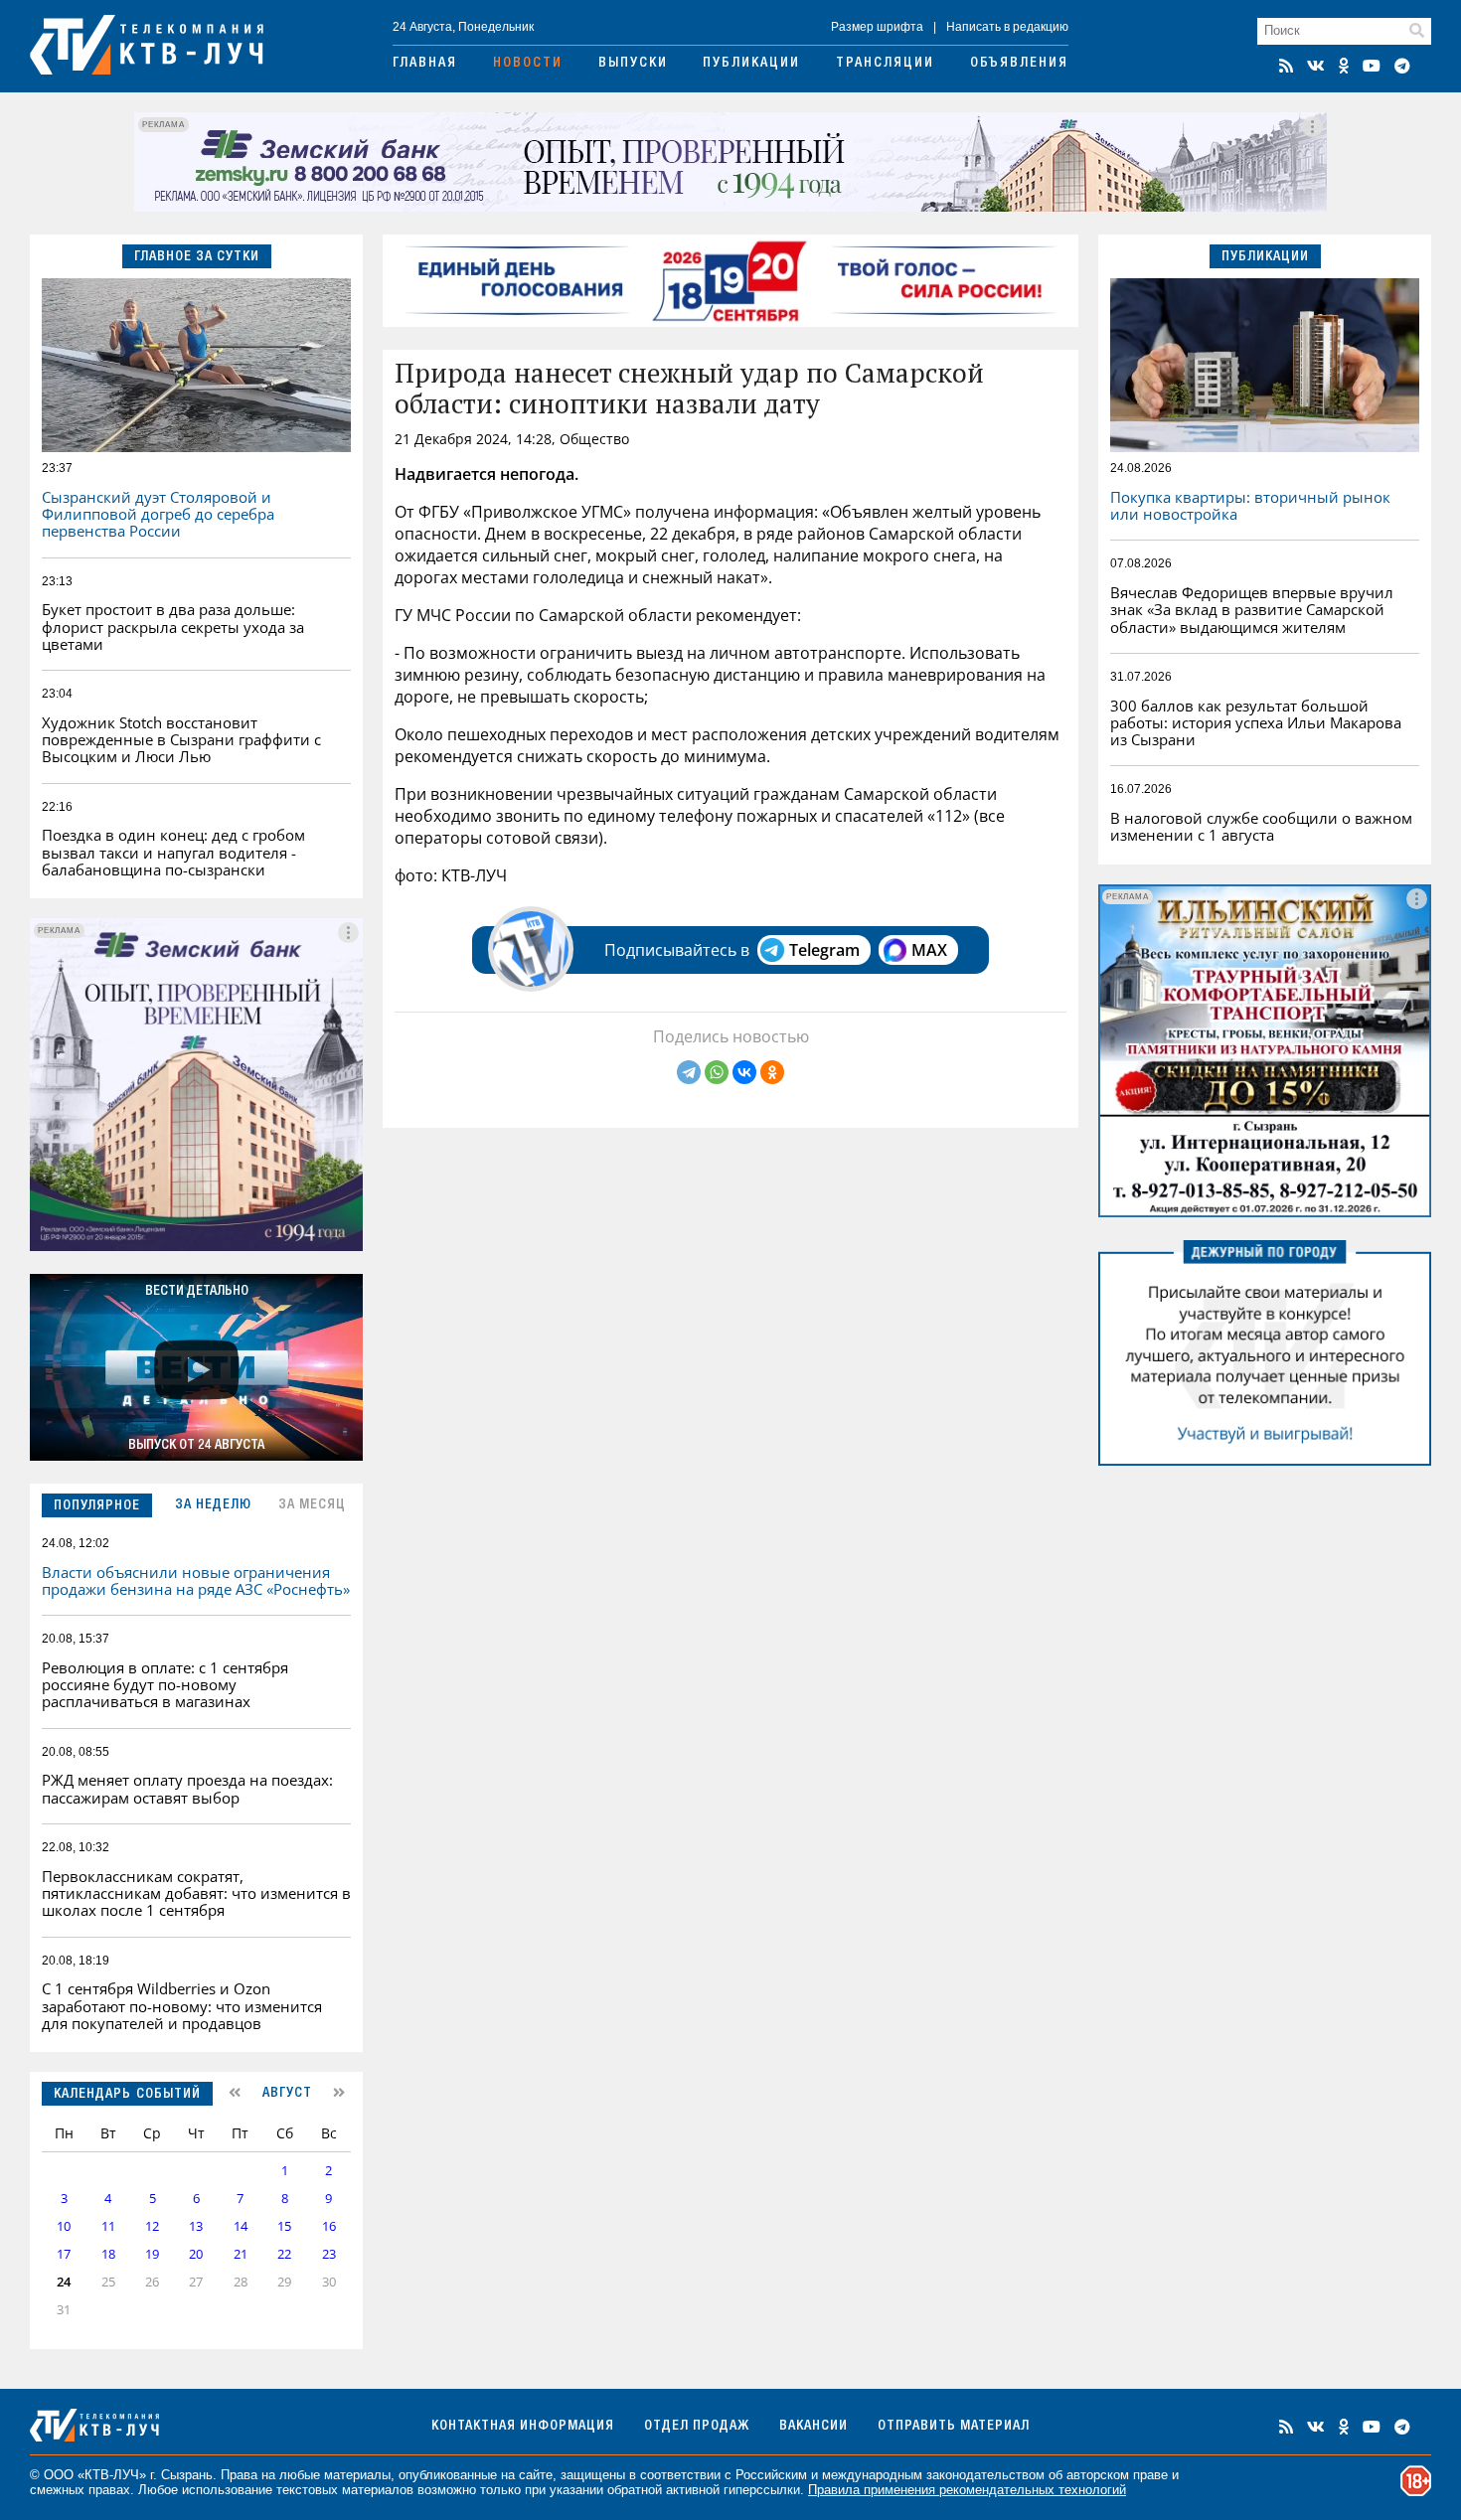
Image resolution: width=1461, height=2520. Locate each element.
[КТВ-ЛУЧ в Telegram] (1402, 66)
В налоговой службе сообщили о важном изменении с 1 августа (1261, 826)
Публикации (751, 64)
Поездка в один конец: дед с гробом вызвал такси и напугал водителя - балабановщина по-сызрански (173, 852)
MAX (929, 950)
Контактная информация (523, 2427)
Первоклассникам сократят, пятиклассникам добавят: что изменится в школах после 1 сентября (196, 1893)
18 (108, 2254)
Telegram (824, 950)
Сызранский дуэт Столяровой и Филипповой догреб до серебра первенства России (158, 514)
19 (152, 2254)
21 (241, 2254)
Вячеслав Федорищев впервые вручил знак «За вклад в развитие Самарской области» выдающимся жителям (1252, 610)
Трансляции (885, 64)
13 (196, 2226)
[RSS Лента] (1286, 66)
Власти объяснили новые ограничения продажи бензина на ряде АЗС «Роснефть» (196, 1580)
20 (196, 2254)
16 (329, 2226)
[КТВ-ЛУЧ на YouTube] (1372, 66)
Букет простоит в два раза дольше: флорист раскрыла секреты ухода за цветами (173, 627)
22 (284, 2254)
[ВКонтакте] (744, 1072)
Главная (425, 64)
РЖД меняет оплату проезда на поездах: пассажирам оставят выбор (187, 1788)
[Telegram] (689, 1072)
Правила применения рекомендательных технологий (967, 2490)
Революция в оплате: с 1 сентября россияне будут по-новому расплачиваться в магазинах (165, 1685)
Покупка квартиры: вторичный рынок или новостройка (1250, 505)
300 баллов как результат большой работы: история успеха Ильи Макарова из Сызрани (1256, 723)
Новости (528, 64)
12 (152, 2226)
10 (64, 2226)
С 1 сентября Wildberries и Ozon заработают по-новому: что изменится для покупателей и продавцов (182, 2006)
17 (64, 2254)
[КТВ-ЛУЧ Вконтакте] (1316, 66)
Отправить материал (954, 2427)
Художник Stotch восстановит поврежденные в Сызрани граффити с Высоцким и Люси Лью (181, 740)
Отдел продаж (697, 2427)
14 (241, 2226)
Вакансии (813, 2427)
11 (108, 2226)
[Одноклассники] (772, 1072)
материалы (357, 2475)
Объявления (1019, 64)
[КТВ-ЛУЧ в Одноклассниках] (1344, 66)
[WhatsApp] (717, 1072)
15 (284, 2226)
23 (329, 2254)
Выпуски (633, 64)
